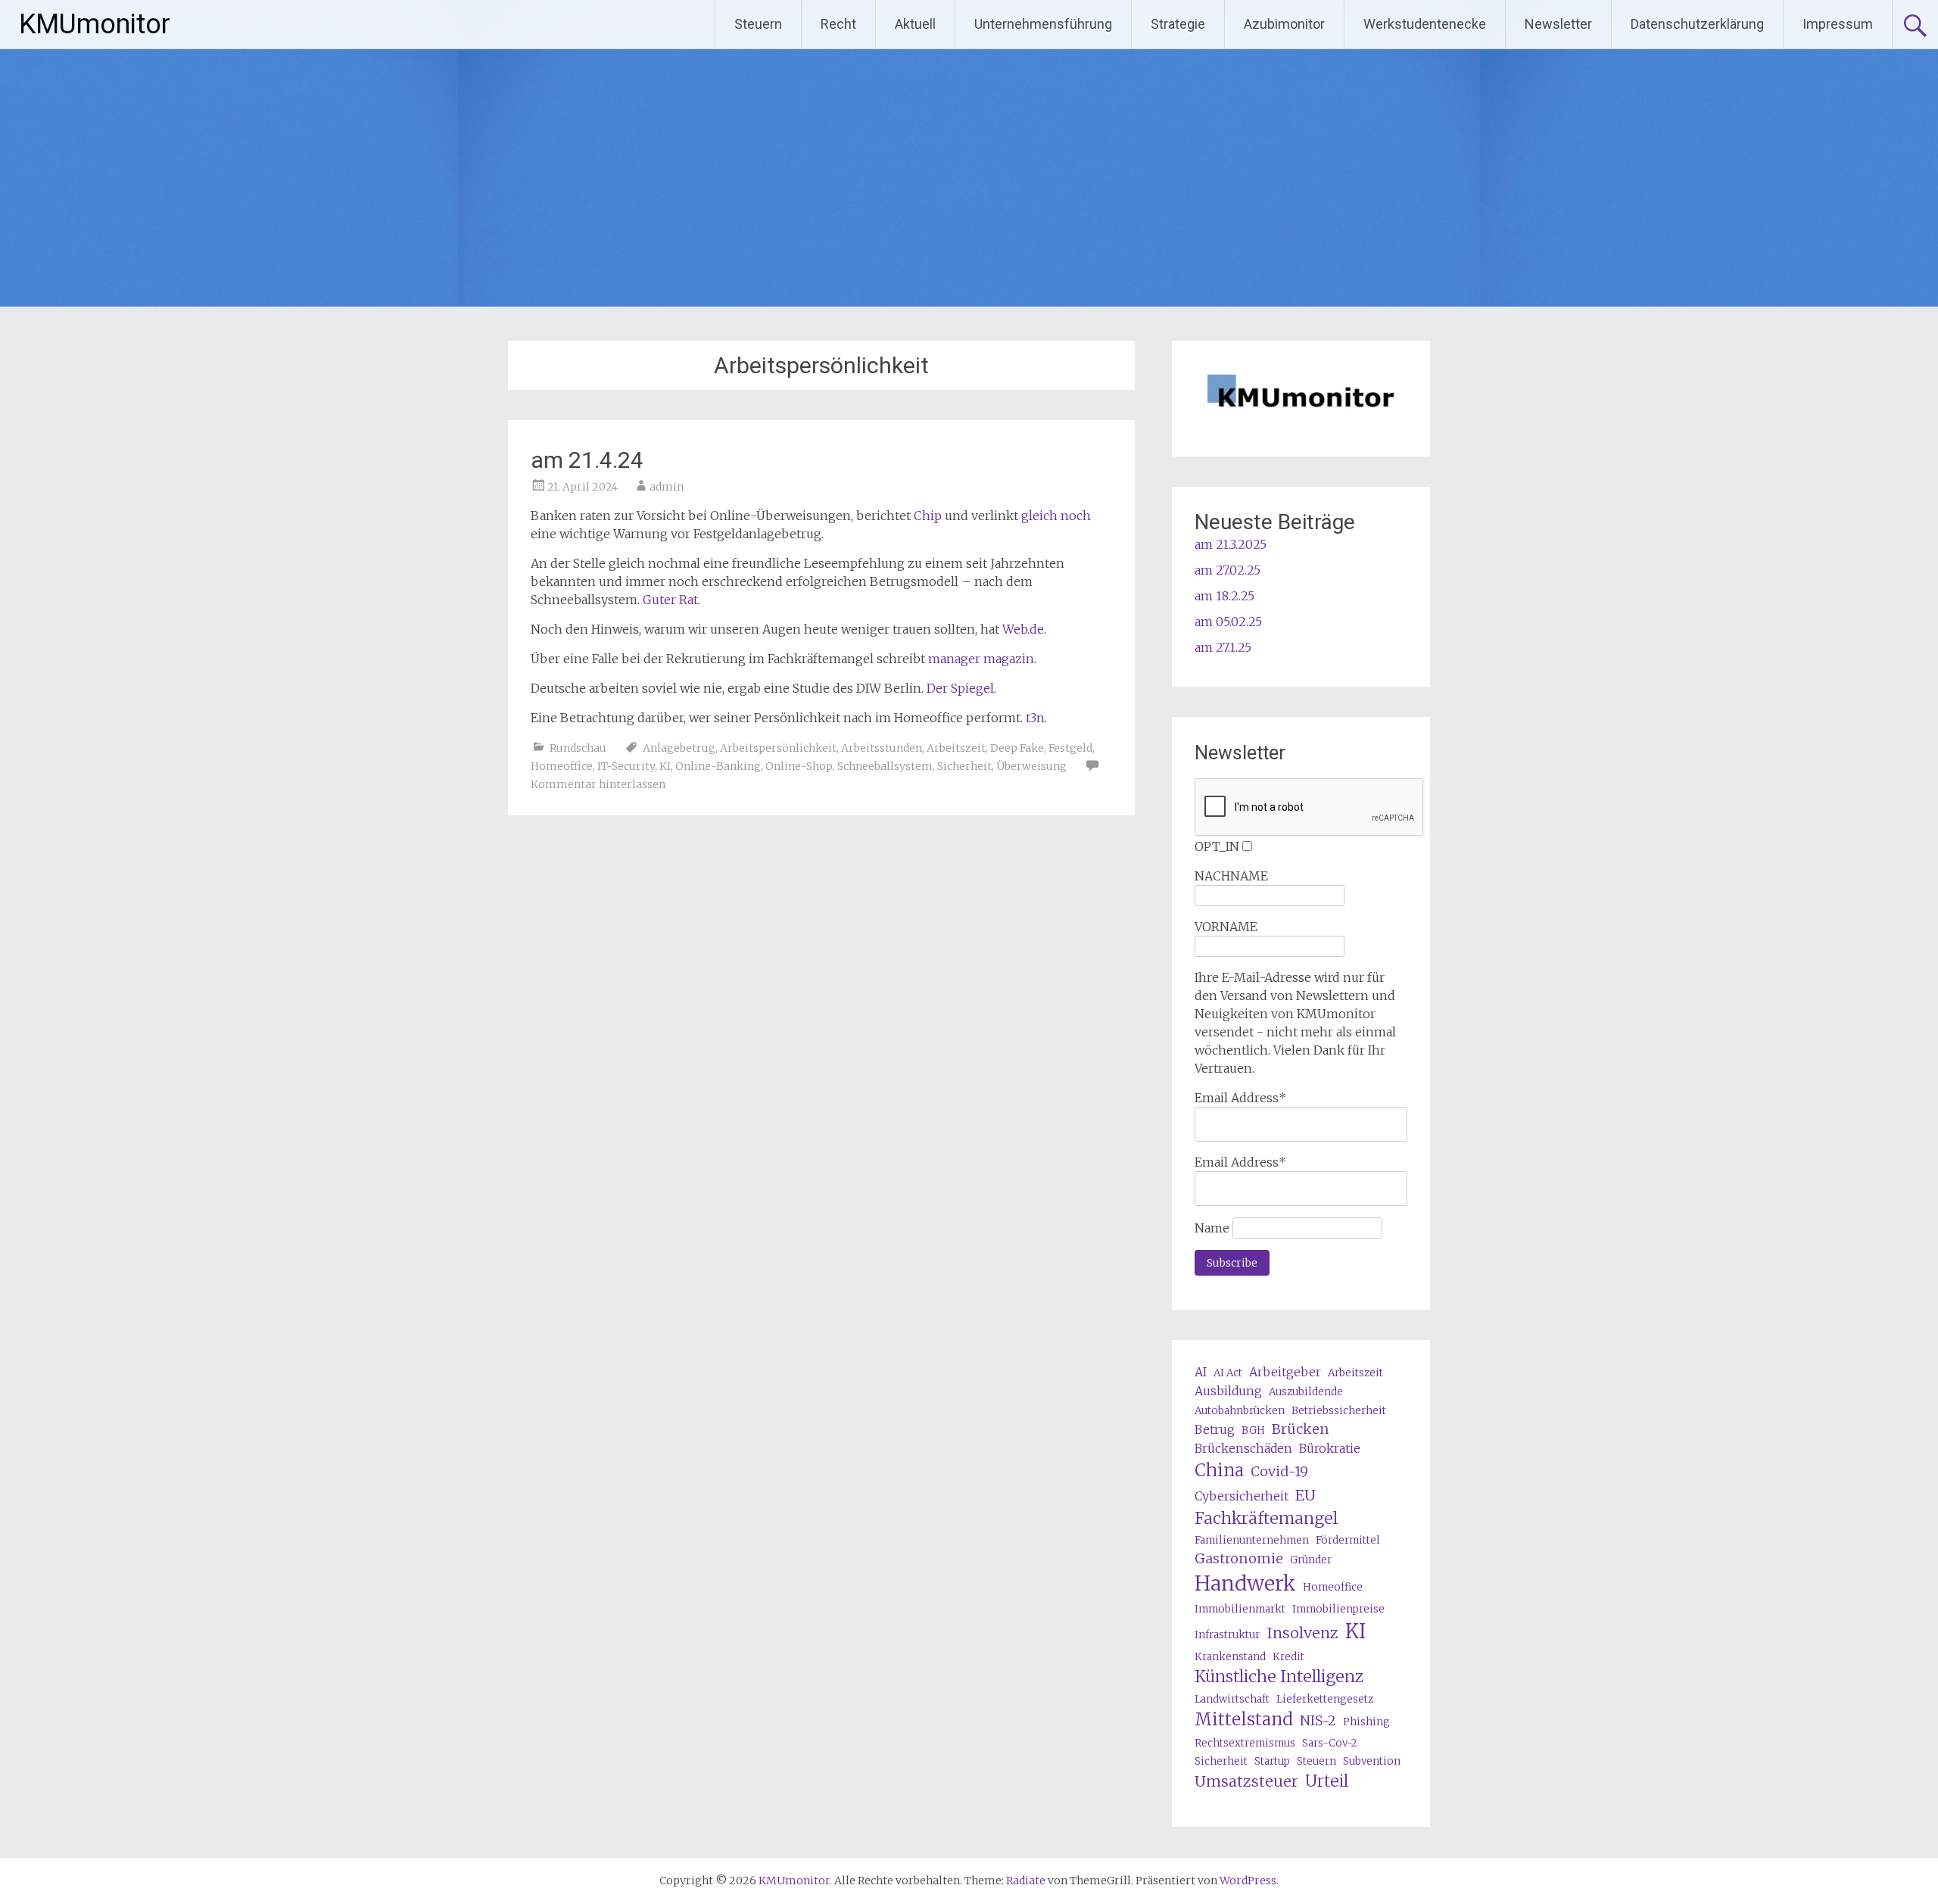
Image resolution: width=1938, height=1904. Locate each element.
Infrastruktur (1227, 1635)
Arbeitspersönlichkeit (778, 748)
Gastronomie (1239, 1558)
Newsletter (1558, 24)
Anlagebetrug (679, 748)
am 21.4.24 (587, 460)
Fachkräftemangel (1266, 1518)
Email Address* (1240, 1098)
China (1219, 1470)
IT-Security (626, 766)
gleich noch (1056, 516)
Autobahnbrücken (1240, 1411)
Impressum (1838, 24)
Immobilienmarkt (1240, 1609)
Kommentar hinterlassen (598, 784)
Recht (838, 24)
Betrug (1215, 1429)
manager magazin (981, 659)
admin (667, 487)
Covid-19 (1279, 1471)
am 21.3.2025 (1231, 544)
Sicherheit (964, 766)
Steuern (758, 24)
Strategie (1178, 24)
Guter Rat (670, 600)
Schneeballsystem (885, 766)
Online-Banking (718, 766)
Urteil (1327, 1781)
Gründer (1311, 1560)
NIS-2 (1318, 1720)
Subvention (1372, 1761)
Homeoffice (562, 766)
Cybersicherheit (1242, 1496)
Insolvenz (1302, 1633)
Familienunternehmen (1252, 1540)
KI (665, 766)
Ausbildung (1228, 1391)
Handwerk (1245, 1583)
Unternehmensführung (1043, 24)
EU (1306, 1495)
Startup (1272, 1761)
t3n (1035, 718)
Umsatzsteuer (1246, 1781)
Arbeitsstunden (882, 748)
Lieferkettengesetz (1325, 1699)
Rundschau (578, 748)
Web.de (1023, 629)
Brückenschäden (1243, 1448)
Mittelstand (1244, 1719)
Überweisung (1031, 766)
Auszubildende (1306, 1392)
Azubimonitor (1284, 24)
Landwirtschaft (1232, 1699)
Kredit (1288, 1657)
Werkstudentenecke (1425, 24)
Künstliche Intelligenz (1279, 1677)
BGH (1253, 1430)
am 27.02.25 (1228, 570)
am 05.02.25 (1228, 622)
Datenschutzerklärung (1697, 24)
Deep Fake (1017, 748)
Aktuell (915, 24)
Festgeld (1070, 748)
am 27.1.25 (1223, 647)
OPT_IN (1217, 846)
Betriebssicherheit (1339, 1411)
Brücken (1301, 1429)
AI (1201, 1372)
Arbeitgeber (1285, 1372)
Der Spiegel (960, 688)
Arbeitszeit (956, 748)
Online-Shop (799, 766)
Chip (928, 516)
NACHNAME (1231, 876)
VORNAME (1226, 927)
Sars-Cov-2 (1329, 1743)
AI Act (1228, 1373)
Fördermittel (1348, 1540)
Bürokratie (1330, 1448)
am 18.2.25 (1224, 596)
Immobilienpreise (1338, 1609)
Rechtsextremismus (1245, 1743)
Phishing (1366, 1722)
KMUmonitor (95, 24)
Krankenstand (1230, 1657)
